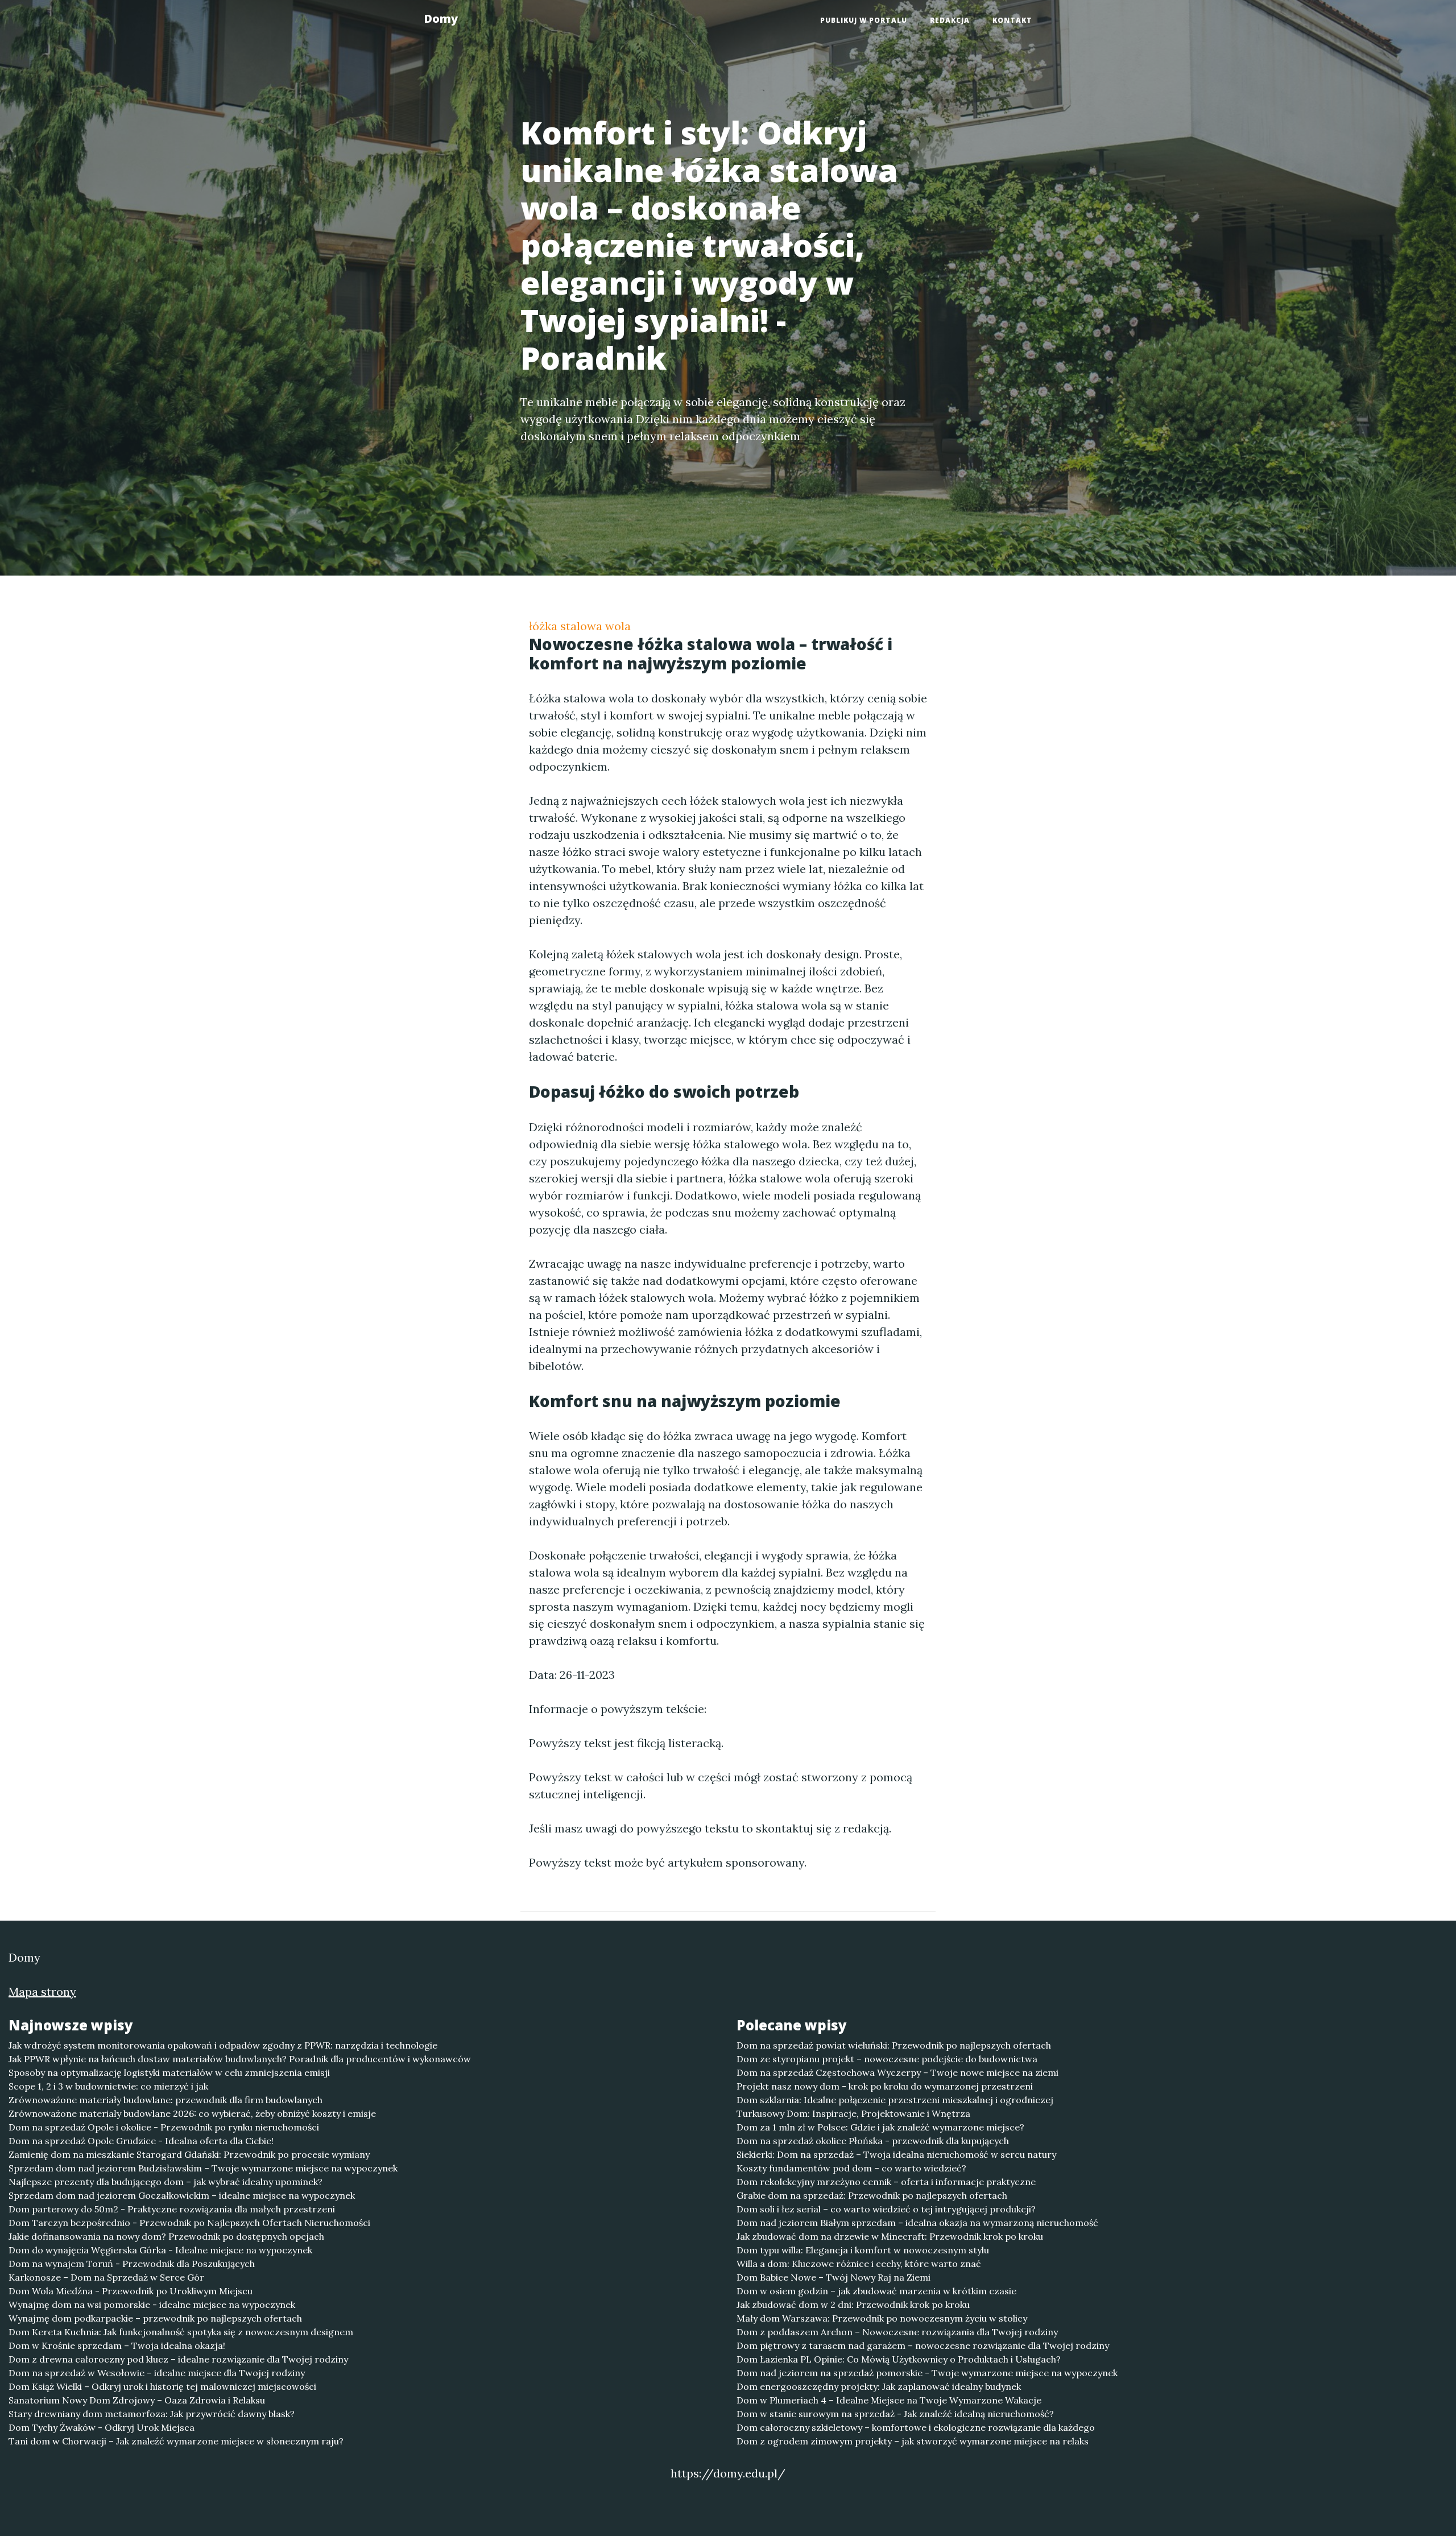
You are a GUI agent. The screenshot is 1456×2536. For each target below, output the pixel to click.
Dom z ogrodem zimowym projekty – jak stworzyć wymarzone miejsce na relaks (913, 2441)
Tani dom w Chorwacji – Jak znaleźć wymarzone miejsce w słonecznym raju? (176, 2441)
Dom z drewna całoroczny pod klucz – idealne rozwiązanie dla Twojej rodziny (178, 2359)
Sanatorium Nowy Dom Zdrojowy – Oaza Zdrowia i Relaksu (137, 2400)
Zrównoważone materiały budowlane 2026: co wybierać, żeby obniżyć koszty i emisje (192, 2113)
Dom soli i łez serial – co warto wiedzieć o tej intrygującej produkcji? (886, 2209)
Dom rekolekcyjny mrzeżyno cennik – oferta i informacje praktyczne (886, 2182)
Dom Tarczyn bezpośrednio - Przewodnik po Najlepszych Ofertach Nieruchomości (189, 2223)
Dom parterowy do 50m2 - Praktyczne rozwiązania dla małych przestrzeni (172, 2209)
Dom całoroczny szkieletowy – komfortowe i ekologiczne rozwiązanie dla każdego (916, 2427)
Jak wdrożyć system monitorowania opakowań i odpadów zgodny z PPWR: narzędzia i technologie (223, 2045)
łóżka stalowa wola (580, 626)
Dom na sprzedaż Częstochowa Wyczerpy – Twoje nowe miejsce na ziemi (897, 2072)
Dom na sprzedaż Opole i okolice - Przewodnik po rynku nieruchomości (164, 2127)
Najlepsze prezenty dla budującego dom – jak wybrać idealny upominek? (166, 2182)
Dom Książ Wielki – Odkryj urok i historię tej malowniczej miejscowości (162, 2386)
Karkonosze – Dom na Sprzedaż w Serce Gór (106, 2277)
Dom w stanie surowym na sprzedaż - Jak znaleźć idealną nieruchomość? (895, 2414)
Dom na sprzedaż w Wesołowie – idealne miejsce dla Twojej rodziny (157, 2373)
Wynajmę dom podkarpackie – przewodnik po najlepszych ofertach (155, 2318)
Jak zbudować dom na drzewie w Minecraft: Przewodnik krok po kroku (890, 2236)
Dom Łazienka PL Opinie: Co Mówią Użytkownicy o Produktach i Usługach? (899, 2359)
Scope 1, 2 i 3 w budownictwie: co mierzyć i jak (108, 2086)
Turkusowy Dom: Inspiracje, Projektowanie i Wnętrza (853, 2113)
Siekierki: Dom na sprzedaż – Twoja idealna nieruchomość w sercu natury (896, 2154)
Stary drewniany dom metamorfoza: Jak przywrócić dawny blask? (152, 2414)
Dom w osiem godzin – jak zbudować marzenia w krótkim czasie (876, 2291)
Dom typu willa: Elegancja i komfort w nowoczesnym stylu (863, 2250)
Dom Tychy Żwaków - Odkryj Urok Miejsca (102, 2427)
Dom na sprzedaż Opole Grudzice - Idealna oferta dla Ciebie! (141, 2141)
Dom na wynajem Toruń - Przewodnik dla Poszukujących (132, 2264)
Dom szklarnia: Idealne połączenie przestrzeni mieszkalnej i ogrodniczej (895, 2100)
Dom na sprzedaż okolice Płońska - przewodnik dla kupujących (873, 2141)
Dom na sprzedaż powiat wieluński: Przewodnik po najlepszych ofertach (894, 2045)
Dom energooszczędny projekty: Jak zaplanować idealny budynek (879, 2386)
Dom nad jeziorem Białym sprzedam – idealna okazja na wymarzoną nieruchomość (917, 2223)
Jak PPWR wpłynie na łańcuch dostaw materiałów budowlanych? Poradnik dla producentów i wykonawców (240, 2059)
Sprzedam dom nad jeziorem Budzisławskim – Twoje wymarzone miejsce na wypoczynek (203, 2168)
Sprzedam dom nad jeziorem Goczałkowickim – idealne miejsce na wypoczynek (182, 2195)
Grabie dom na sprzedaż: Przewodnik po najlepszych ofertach (872, 2195)
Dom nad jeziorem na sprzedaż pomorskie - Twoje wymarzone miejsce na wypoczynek (927, 2373)
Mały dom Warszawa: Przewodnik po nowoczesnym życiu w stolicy (882, 2318)
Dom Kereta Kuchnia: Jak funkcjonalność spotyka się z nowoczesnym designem (181, 2332)
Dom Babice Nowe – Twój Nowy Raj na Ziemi (834, 2277)
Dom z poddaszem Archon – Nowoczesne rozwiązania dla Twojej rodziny (897, 2332)
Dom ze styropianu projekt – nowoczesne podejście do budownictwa (887, 2059)
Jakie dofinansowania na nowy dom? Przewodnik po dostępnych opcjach (166, 2236)
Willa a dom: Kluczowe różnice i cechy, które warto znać (859, 2264)
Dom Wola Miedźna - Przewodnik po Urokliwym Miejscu (131, 2291)
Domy (441, 18)
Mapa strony (42, 1991)
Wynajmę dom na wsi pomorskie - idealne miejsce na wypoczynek (152, 2305)
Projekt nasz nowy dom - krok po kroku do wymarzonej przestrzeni (885, 2086)
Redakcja (950, 20)
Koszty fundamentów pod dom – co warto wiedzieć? (851, 2168)
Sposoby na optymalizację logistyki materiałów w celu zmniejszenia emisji (169, 2072)
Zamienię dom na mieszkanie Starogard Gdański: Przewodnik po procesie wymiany (189, 2154)
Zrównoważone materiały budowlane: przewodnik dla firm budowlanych (166, 2100)
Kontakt (1012, 20)
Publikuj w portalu (864, 20)
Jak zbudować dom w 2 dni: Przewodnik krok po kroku (853, 2305)
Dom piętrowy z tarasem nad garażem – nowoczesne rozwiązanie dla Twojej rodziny (923, 2345)
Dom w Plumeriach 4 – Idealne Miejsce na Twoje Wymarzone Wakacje (889, 2400)
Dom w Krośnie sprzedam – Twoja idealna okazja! (117, 2345)
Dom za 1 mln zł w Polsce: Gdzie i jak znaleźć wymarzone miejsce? (880, 2127)
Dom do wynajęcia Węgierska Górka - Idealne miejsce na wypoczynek (160, 2250)
